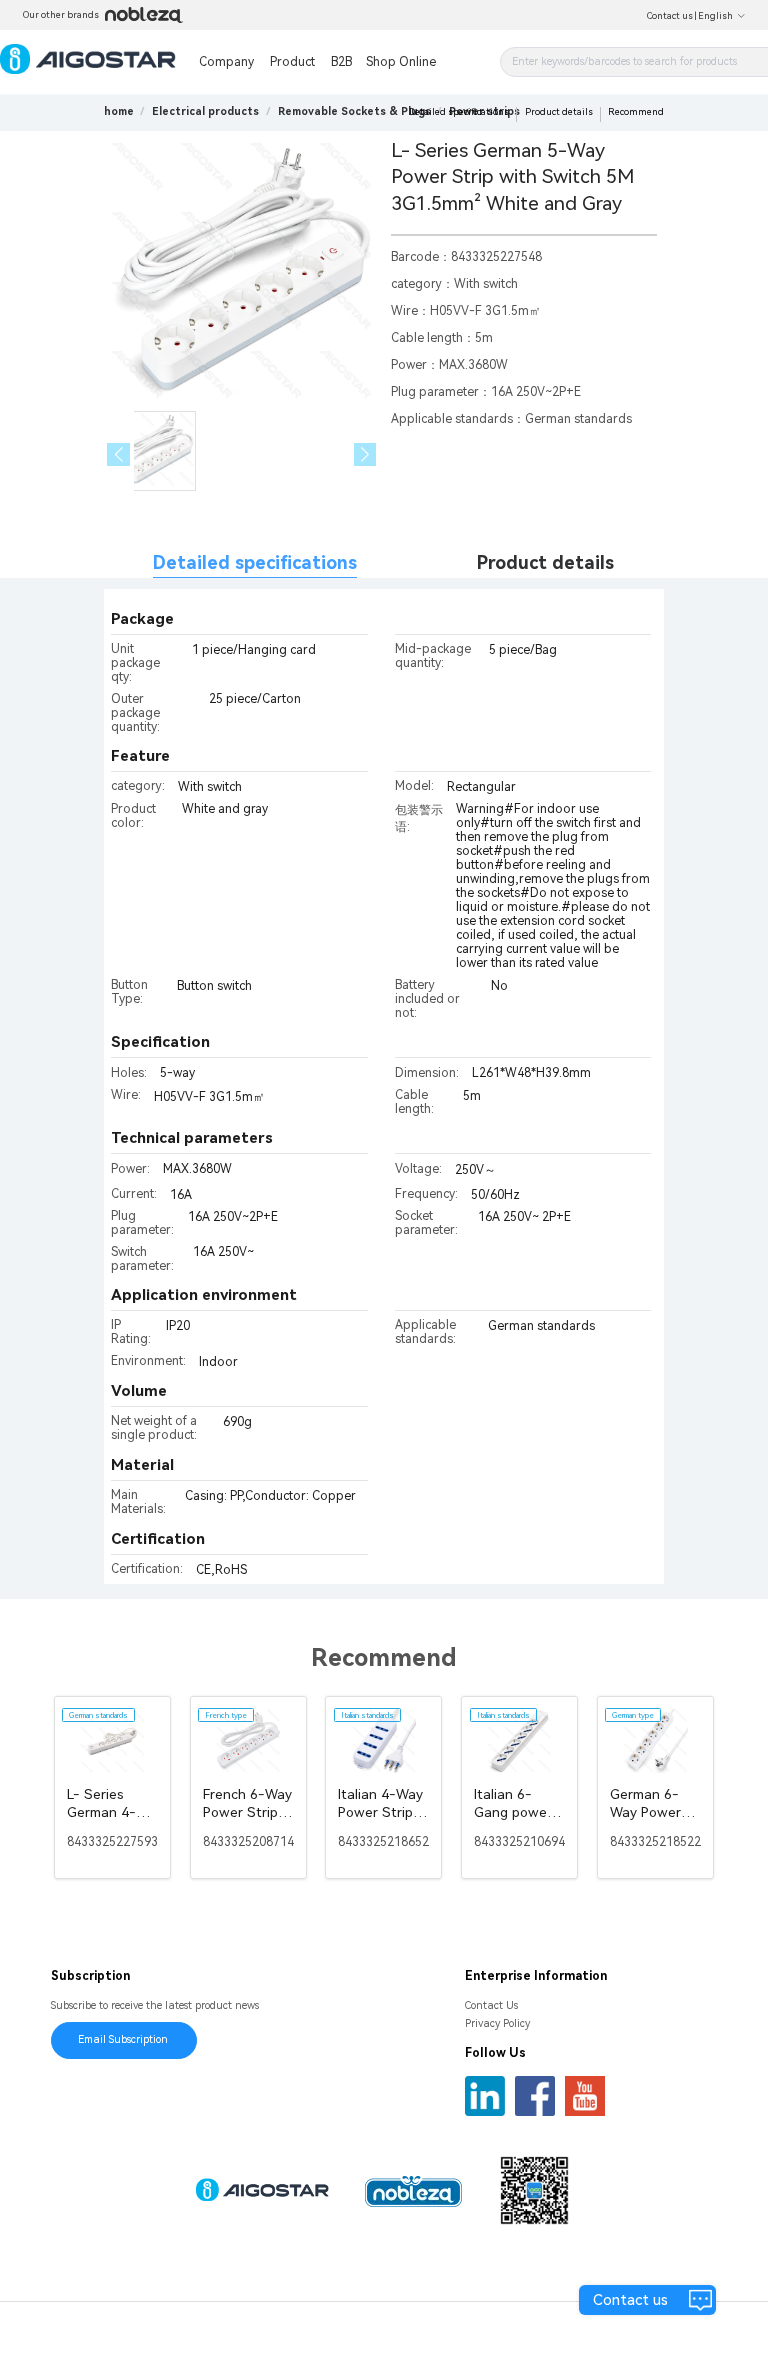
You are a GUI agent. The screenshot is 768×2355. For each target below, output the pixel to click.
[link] (205, 111)
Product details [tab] (545, 562)
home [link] (119, 111)
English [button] (715, 16)
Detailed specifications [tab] (255, 562)
